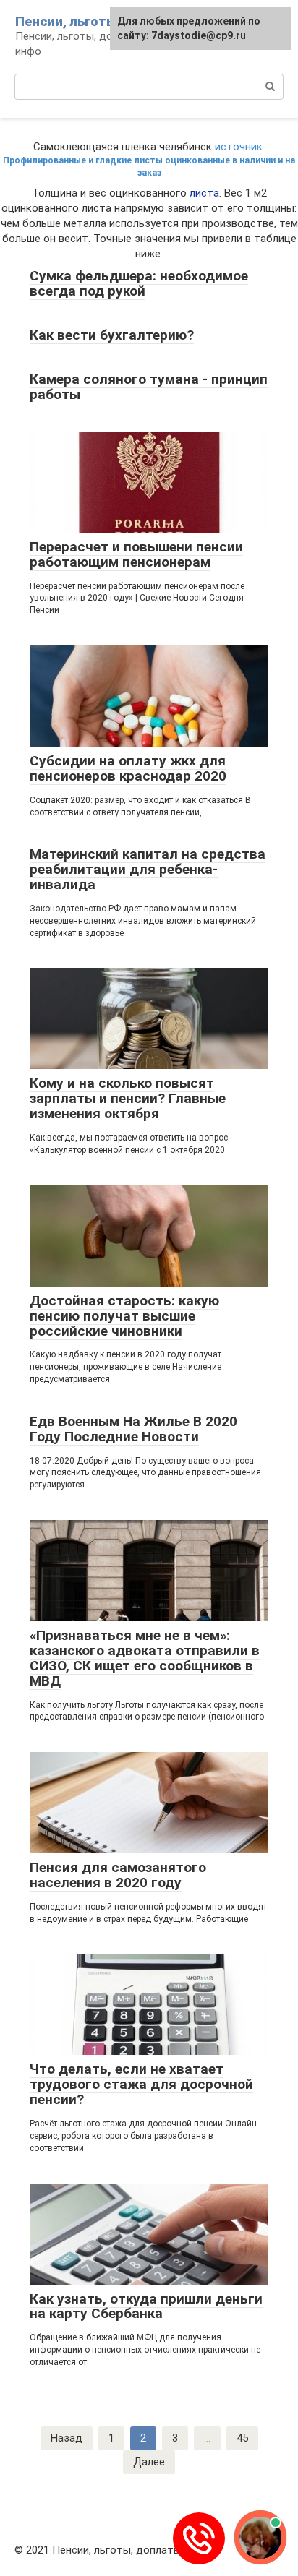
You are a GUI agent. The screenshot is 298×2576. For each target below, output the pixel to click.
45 (242, 2438)
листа (204, 193)
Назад (67, 2438)
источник (239, 147)
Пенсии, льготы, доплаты (99, 21)
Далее (149, 2462)
